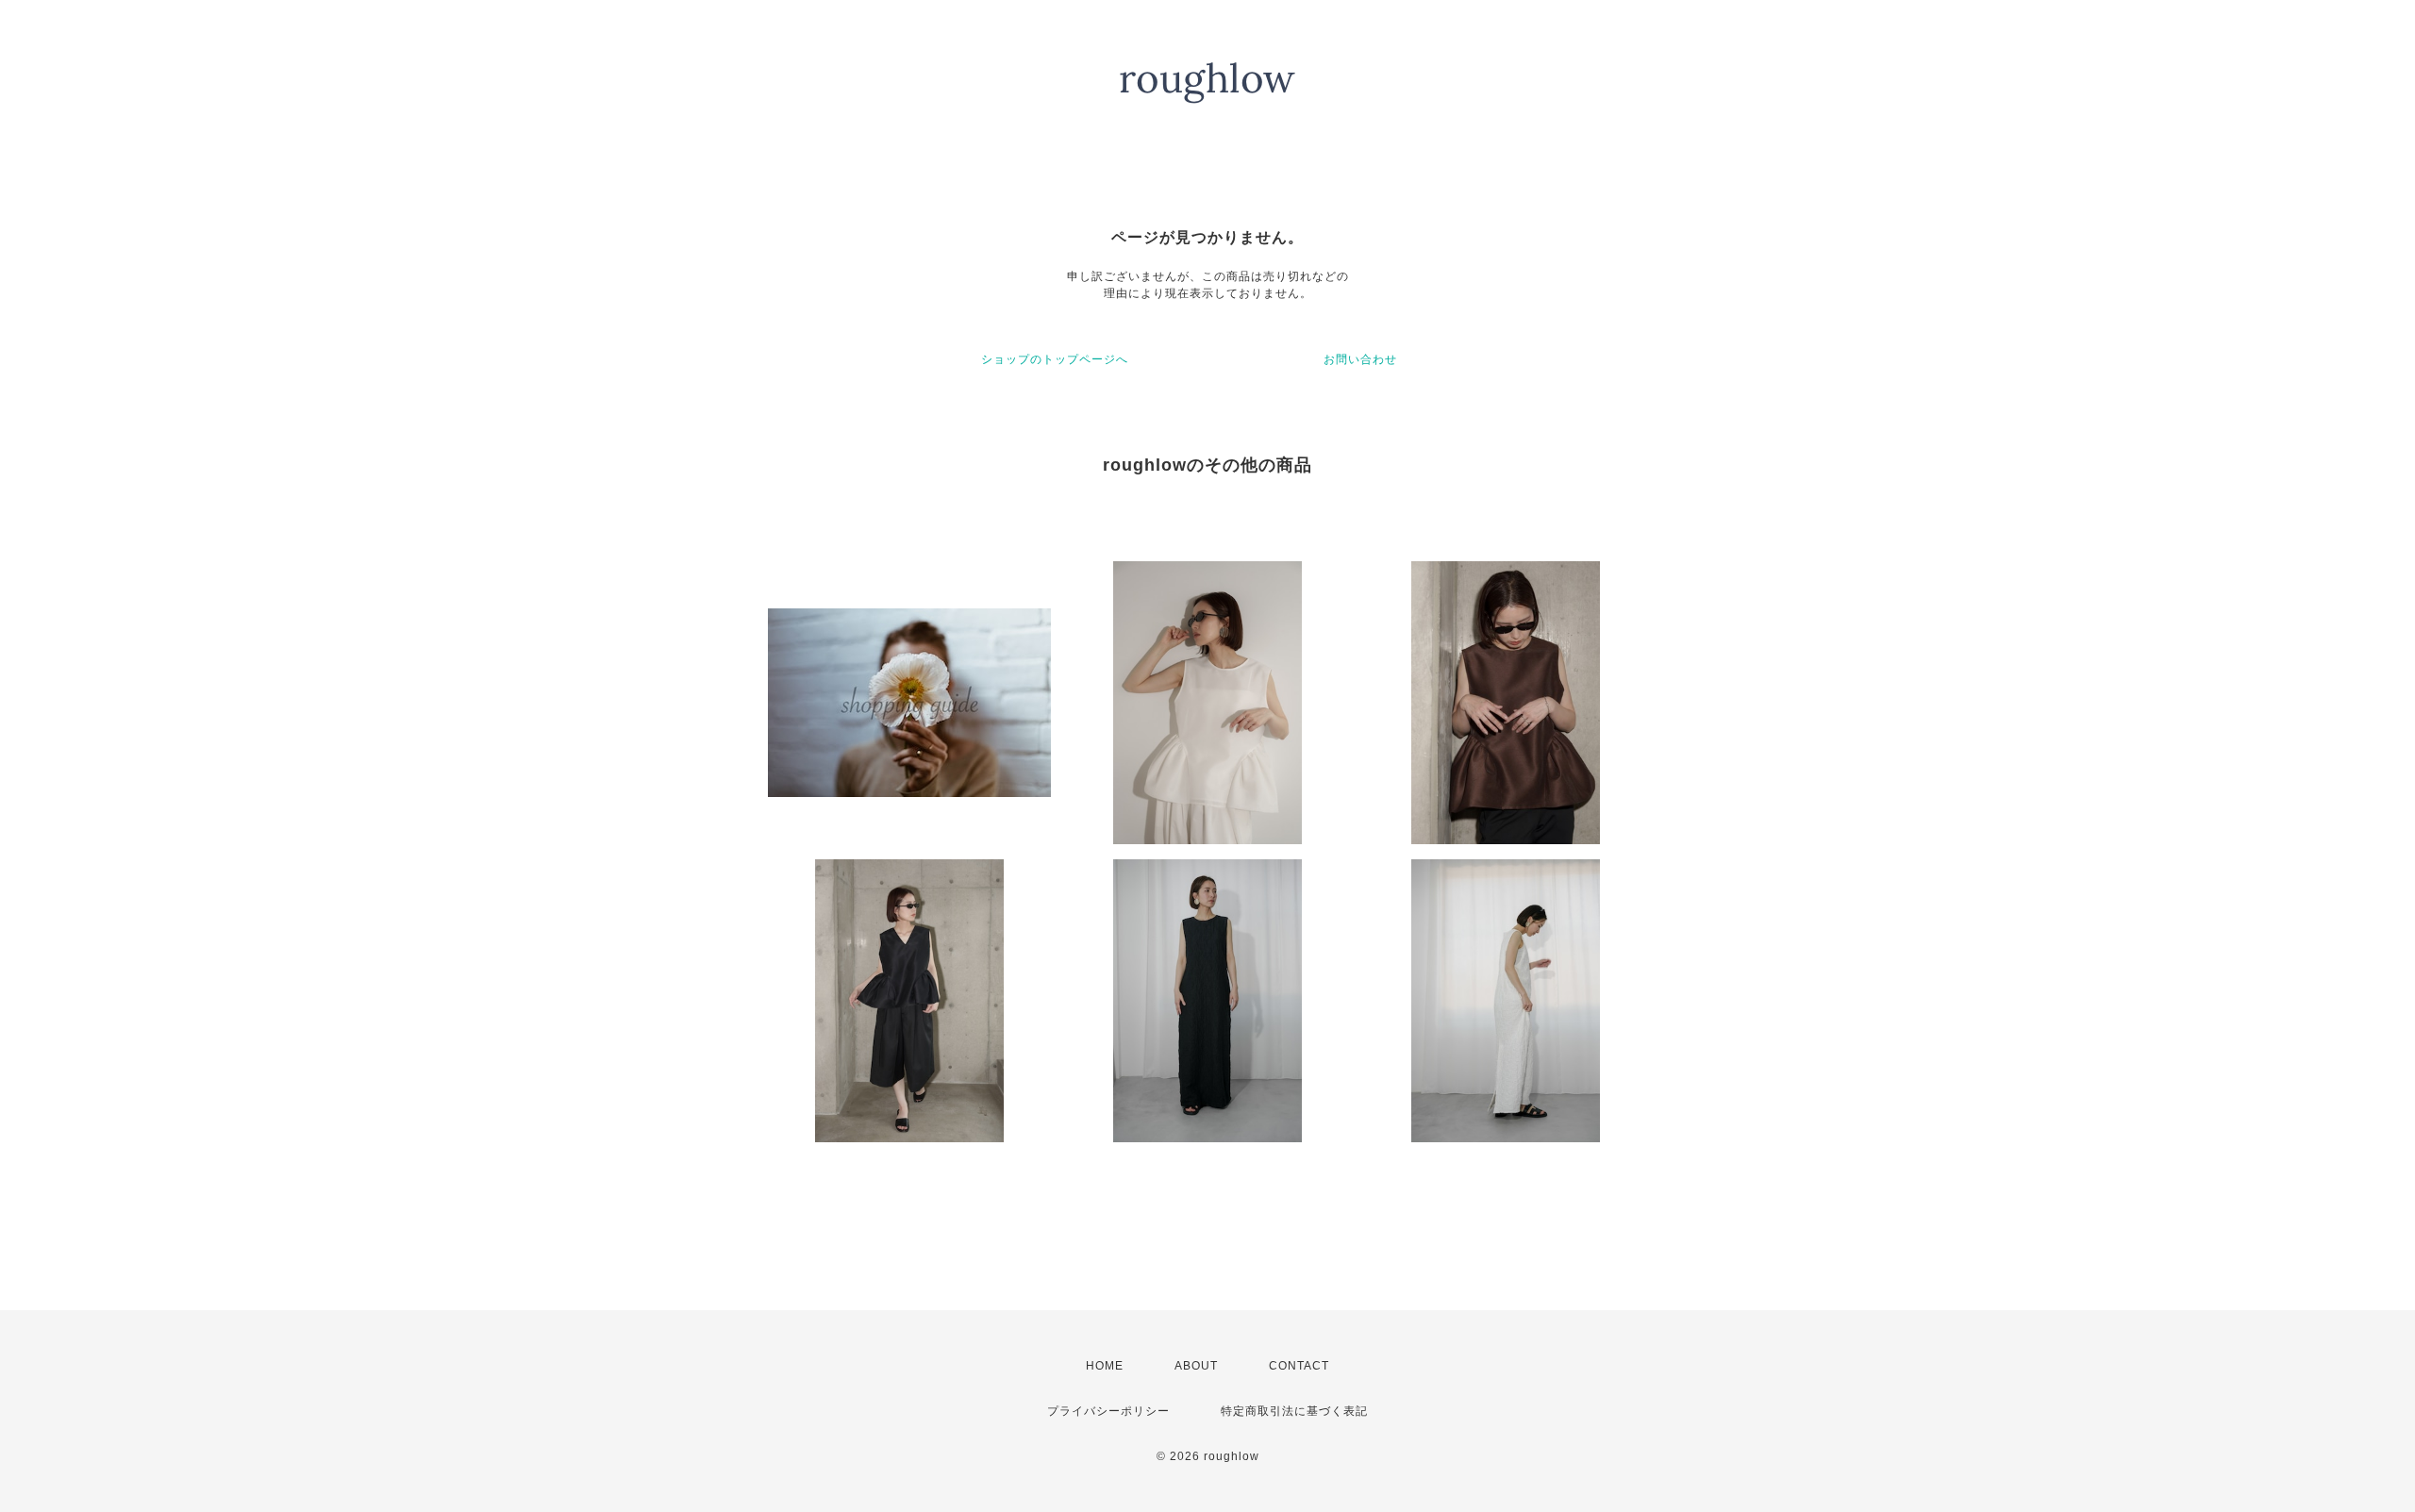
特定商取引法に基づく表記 (1294, 1411)
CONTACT (1299, 1366)
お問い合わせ (1360, 359)
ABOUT (1196, 1366)
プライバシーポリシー (1108, 1411)
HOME (1105, 1366)
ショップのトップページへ (1055, 359)
